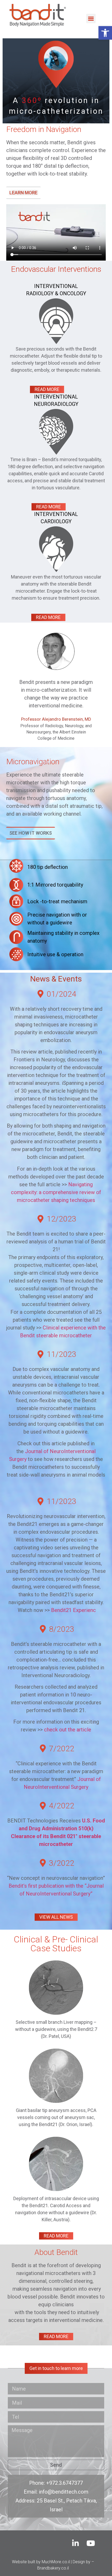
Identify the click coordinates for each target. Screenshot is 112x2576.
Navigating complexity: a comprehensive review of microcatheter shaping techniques (56, 1192)
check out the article (68, 1730)
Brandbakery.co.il (53, 2568)
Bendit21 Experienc (73, 1610)
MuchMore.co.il (56, 2562)
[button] (105, 33)
